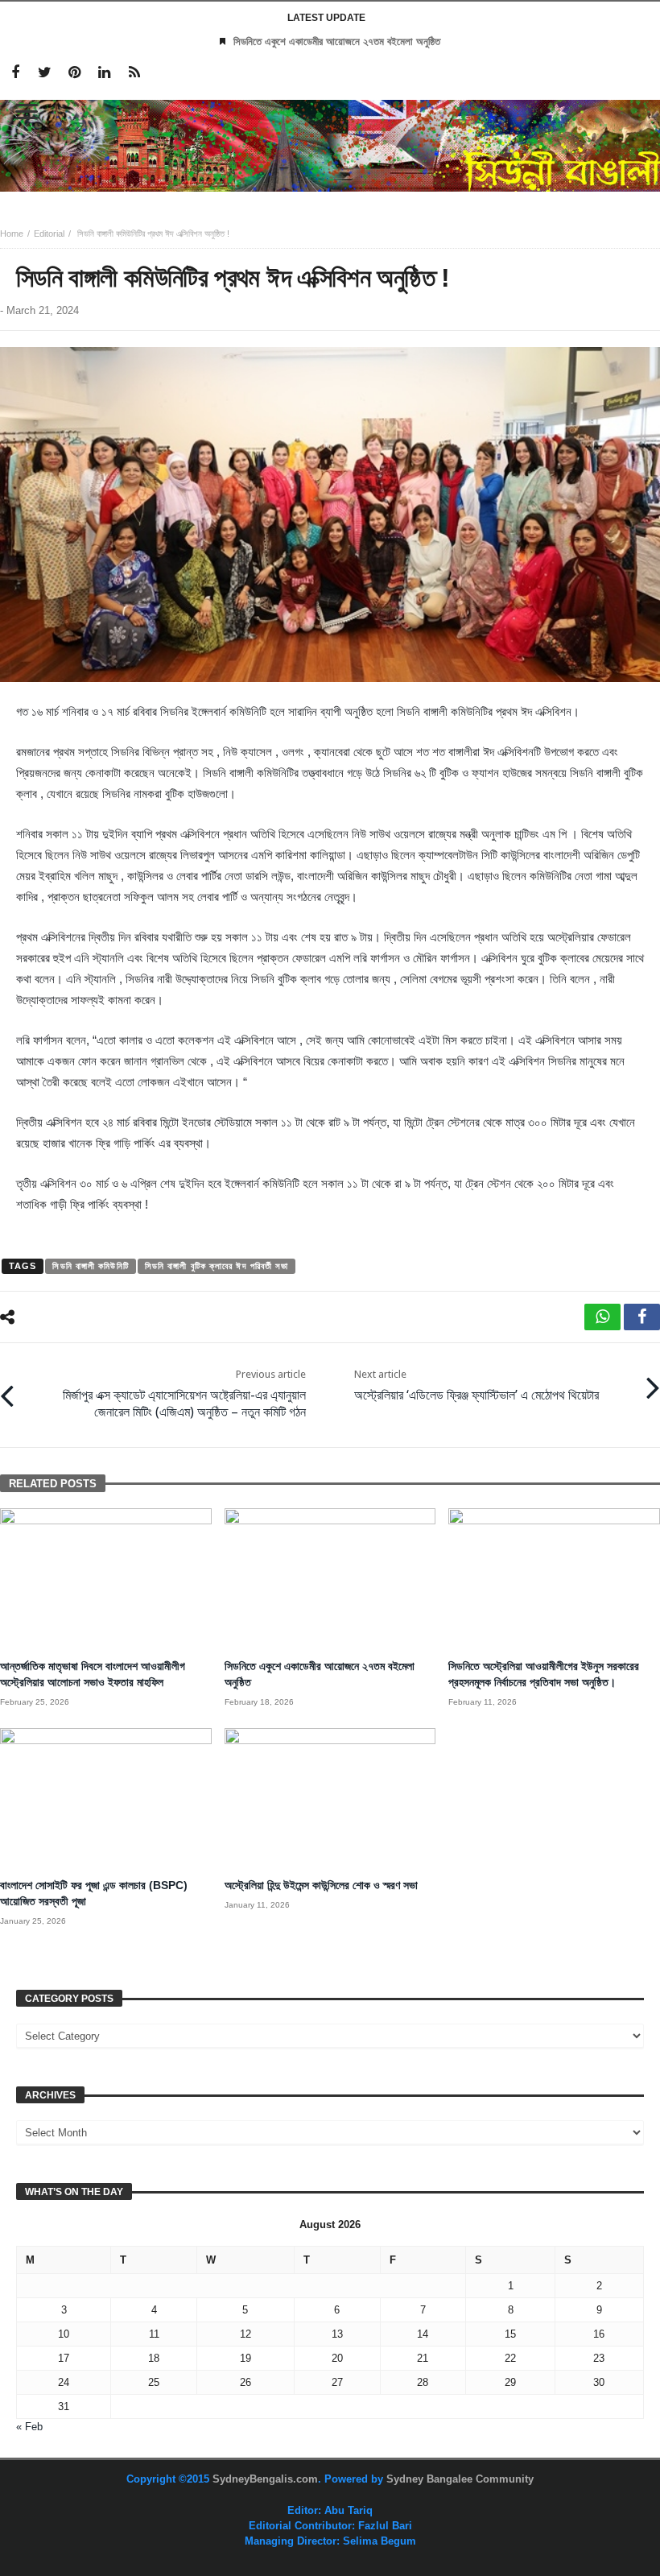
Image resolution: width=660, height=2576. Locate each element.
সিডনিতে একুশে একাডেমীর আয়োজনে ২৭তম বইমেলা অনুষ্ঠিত (337, 41)
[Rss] (134, 73)
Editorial (49, 234)
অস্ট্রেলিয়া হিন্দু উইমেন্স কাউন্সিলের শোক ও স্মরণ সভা (321, 1885)
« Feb (29, 2427)
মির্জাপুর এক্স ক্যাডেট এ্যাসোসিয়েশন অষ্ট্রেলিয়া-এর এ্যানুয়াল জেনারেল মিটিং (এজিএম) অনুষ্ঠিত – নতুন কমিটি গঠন (184, 1394)
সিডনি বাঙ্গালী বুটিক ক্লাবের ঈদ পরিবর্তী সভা (217, 1266)
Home (12, 234)
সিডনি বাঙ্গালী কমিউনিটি (90, 1266)
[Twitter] (45, 73)
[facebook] (642, 1317)
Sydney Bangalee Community (460, 2479)
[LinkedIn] (104, 73)
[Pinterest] (74, 73)
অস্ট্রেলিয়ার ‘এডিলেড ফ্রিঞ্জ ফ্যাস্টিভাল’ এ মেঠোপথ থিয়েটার (476, 1385)
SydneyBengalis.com (265, 2479)
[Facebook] (15, 73)
